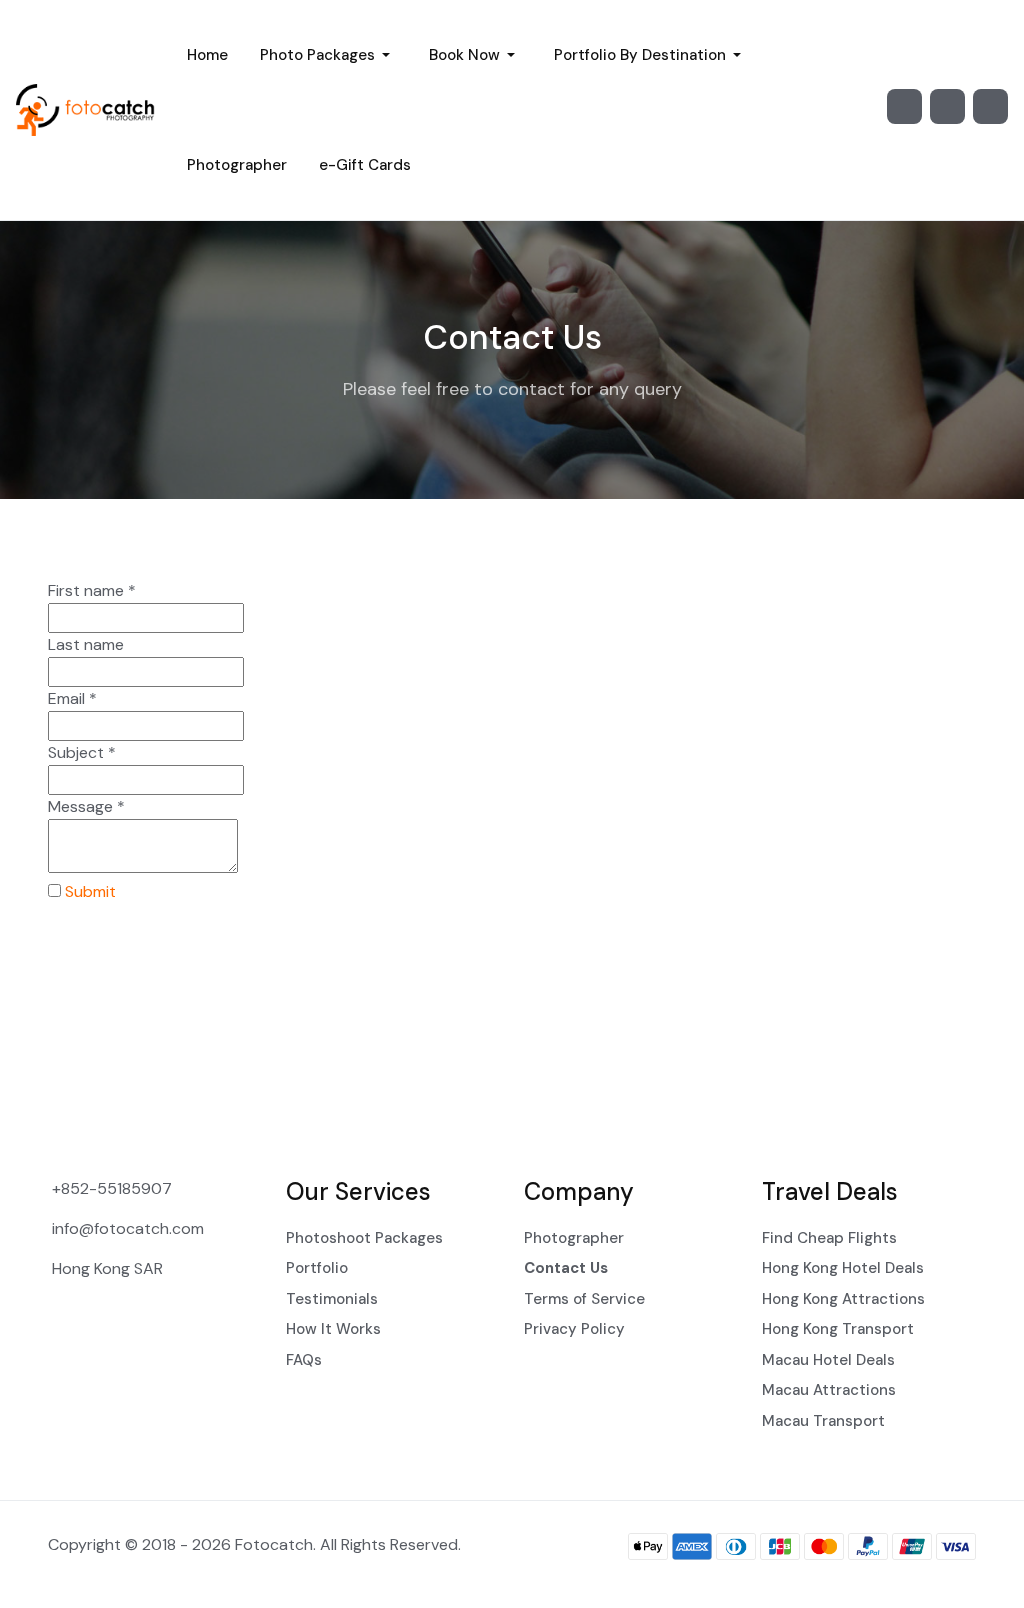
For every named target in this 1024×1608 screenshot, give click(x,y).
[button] (328, 55)
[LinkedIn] (990, 106)
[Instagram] (904, 106)
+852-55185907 (112, 1188)
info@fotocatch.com (128, 1228)
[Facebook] (947, 106)
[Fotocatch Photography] (85, 110)
